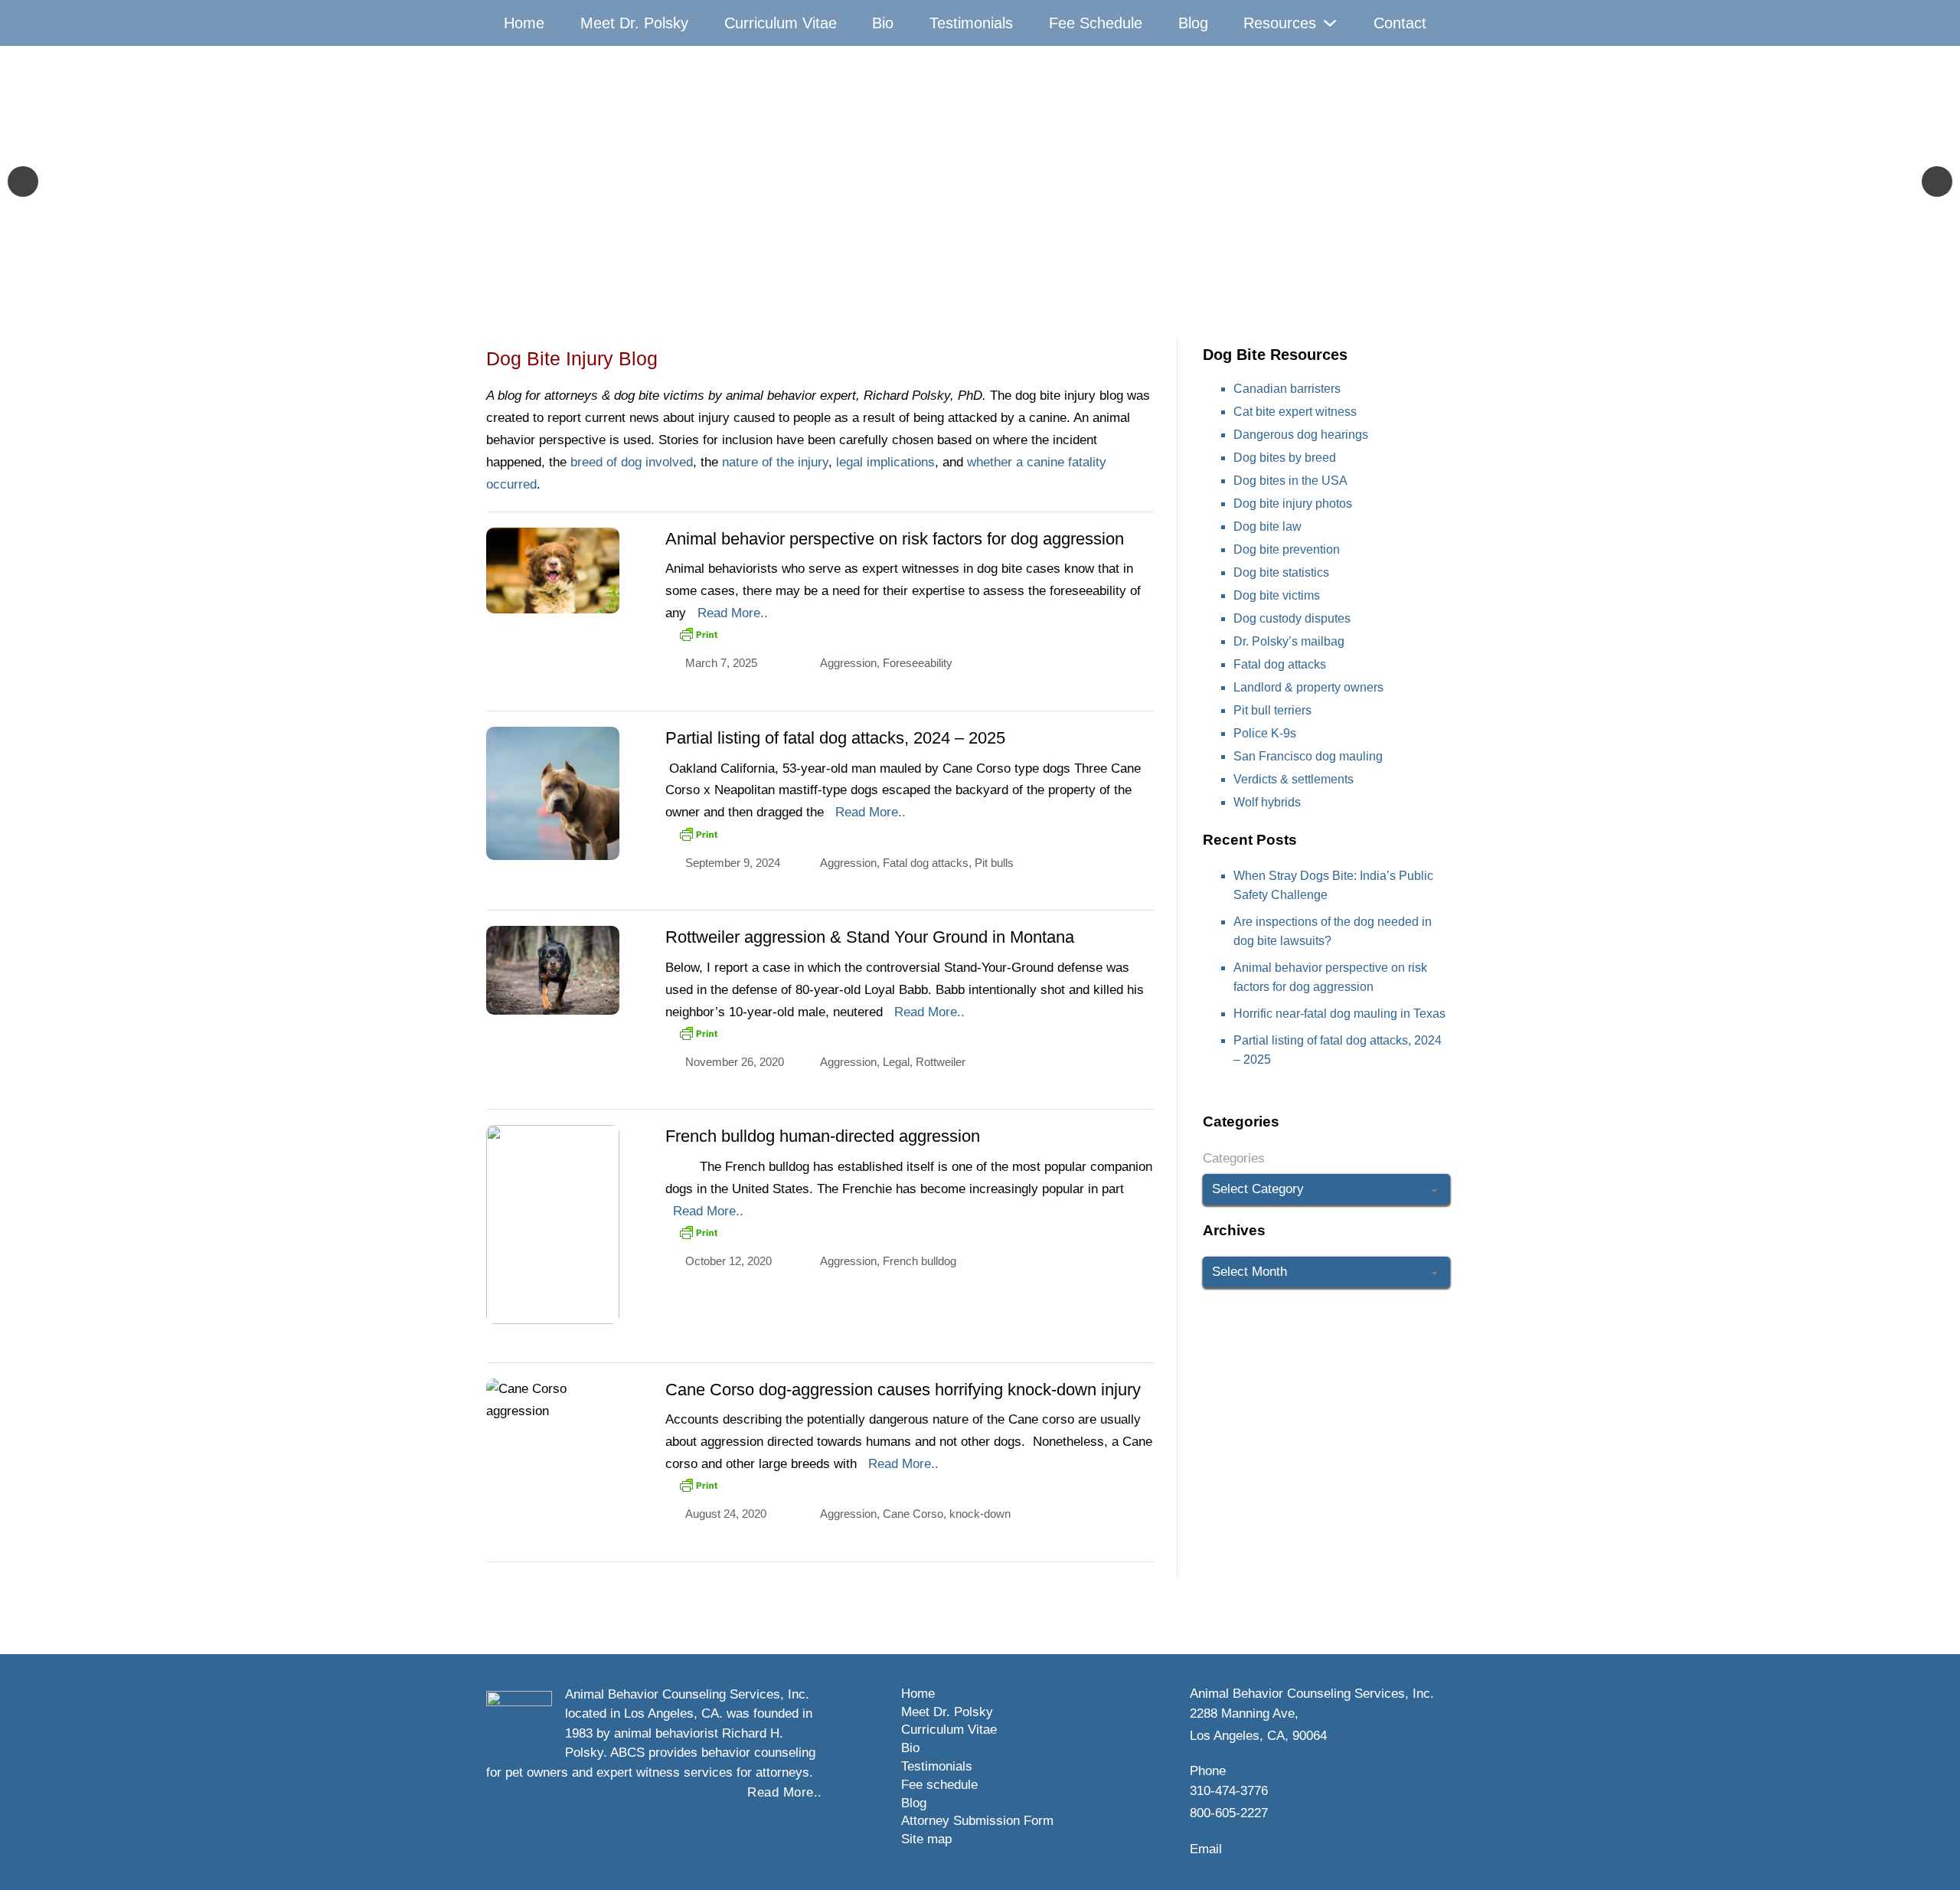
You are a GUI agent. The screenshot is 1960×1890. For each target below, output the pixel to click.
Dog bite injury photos (1293, 504)
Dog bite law (1267, 526)
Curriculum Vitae (781, 23)
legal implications (885, 462)
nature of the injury (775, 462)
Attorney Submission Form (977, 1821)
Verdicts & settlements (1294, 779)
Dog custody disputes (1292, 618)
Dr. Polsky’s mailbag (1289, 641)
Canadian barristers (1287, 389)
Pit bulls (994, 863)
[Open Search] (1458, 23)
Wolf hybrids (1267, 802)
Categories (1234, 1158)
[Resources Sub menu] (1330, 23)
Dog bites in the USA (1290, 481)
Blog (1193, 23)
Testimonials (971, 23)
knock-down (980, 1514)
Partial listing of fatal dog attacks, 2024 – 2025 (835, 738)
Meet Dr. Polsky (634, 23)
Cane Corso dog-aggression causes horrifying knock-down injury (903, 1390)
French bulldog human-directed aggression (823, 1136)
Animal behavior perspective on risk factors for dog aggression (895, 539)
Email (1206, 1849)
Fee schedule (939, 1785)
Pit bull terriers (1272, 710)
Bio (883, 23)
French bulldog (920, 1261)
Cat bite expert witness (1295, 412)
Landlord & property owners (1308, 687)
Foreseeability (918, 663)
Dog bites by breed (1285, 458)
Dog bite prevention (1287, 549)
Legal (896, 1062)
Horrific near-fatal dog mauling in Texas (1339, 1014)
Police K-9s (1265, 733)
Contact (1400, 23)
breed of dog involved (632, 462)
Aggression (848, 663)
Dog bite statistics (1281, 572)
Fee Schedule (1096, 23)
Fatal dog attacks (926, 863)
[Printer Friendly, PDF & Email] (698, 634)
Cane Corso (913, 1514)
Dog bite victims (1277, 595)
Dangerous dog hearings (1301, 435)
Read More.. (733, 613)
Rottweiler (941, 1062)
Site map (926, 1839)
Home (524, 23)
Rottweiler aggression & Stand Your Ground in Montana (870, 937)
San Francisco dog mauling (1308, 756)
